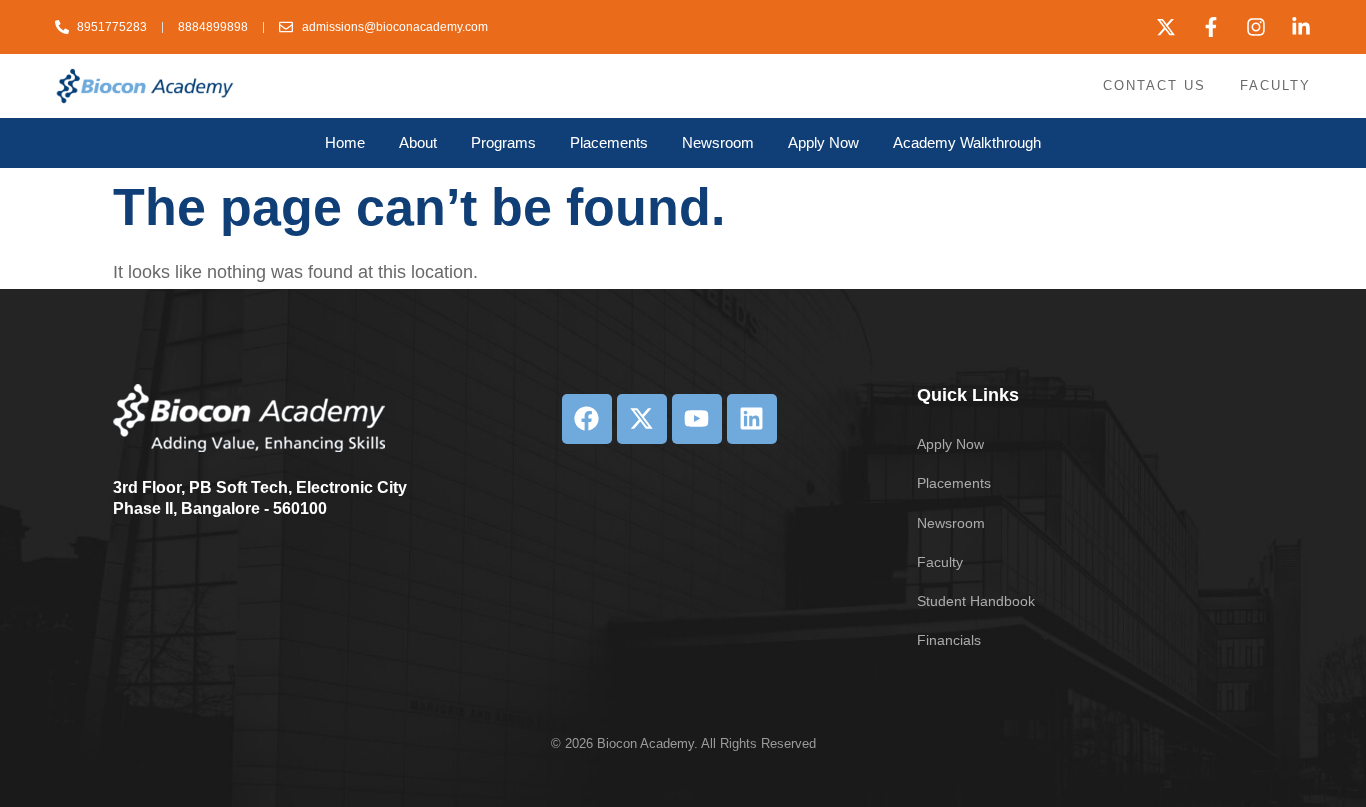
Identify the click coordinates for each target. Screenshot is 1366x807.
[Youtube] (697, 419)
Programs (503, 142)
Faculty (1275, 85)
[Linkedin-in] (1301, 27)
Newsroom (718, 142)
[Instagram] (1256, 27)
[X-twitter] (1166, 27)
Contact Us (1154, 85)
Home (345, 142)
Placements (609, 142)
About (418, 142)
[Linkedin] (752, 419)
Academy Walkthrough (967, 142)
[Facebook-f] (1211, 27)
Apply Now (823, 142)
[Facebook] (587, 419)
